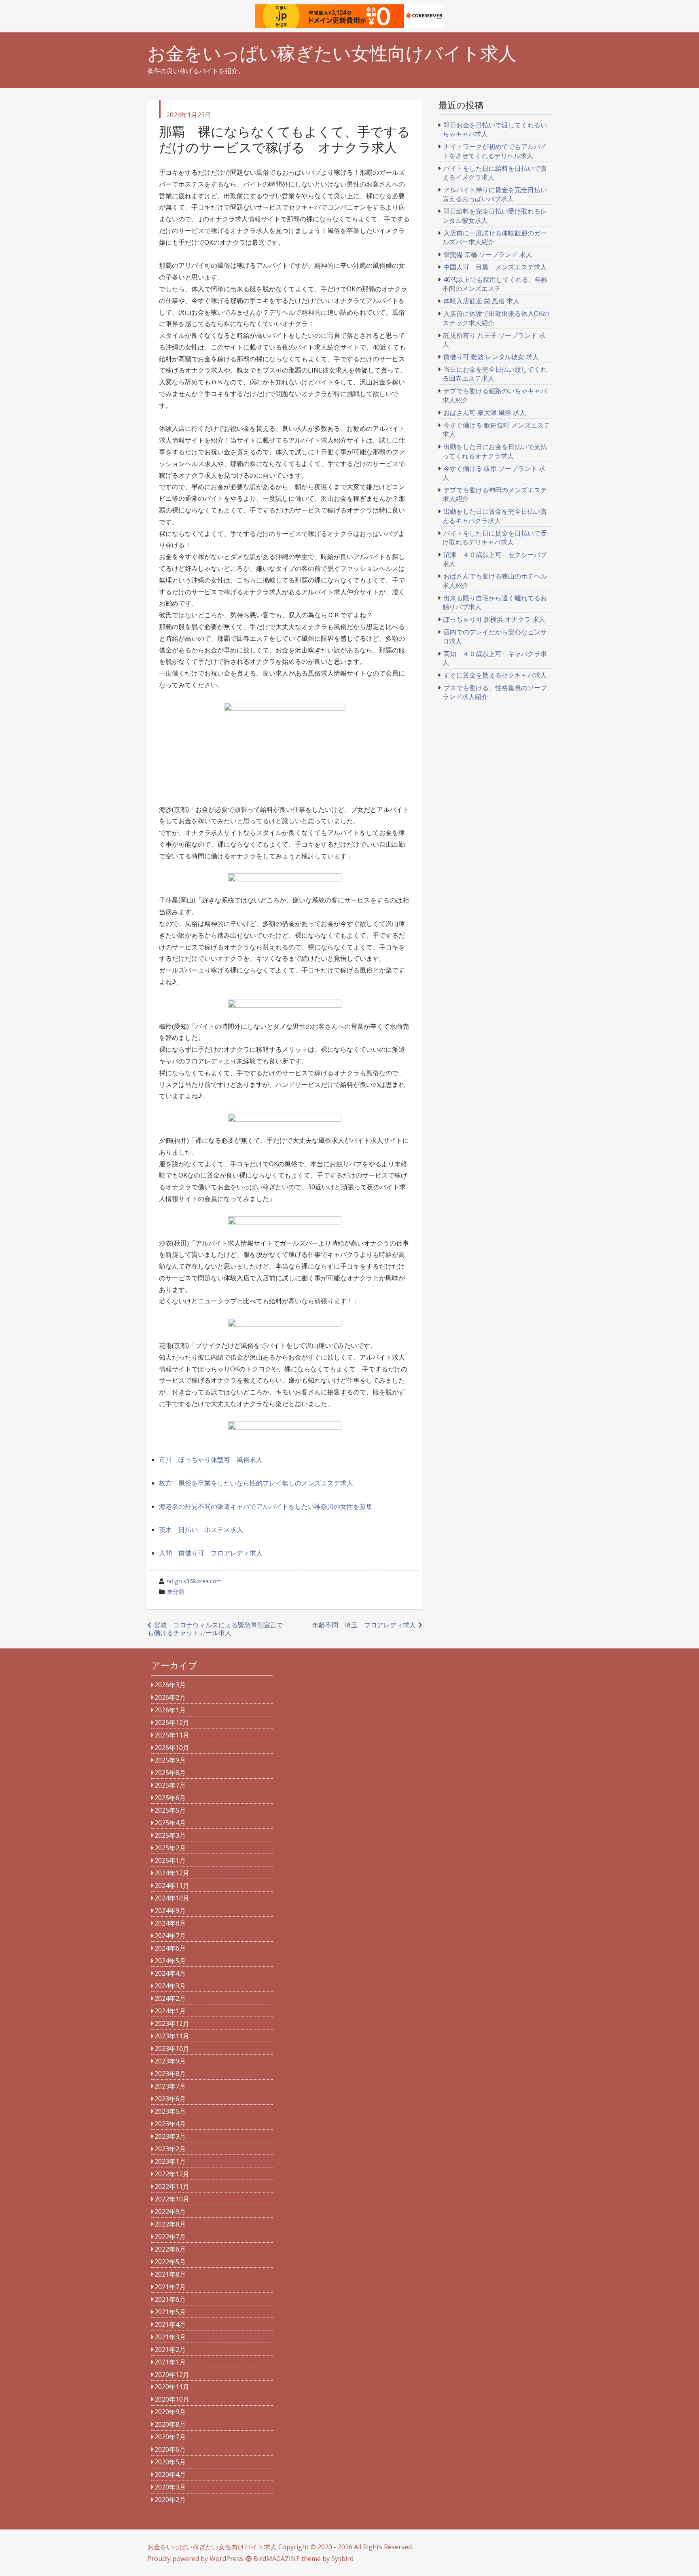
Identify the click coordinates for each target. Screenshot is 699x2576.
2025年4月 (170, 1823)
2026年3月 (170, 1685)
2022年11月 (172, 2186)
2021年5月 (170, 2312)
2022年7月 (170, 2237)
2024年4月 (170, 1973)
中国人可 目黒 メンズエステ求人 (495, 267)
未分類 (176, 1592)
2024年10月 (172, 1898)
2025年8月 (170, 1773)
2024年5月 (170, 1961)
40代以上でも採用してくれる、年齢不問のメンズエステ (495, 284)
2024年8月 (170, 1923)
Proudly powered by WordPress (195, 2559)
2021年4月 (170, 2324)
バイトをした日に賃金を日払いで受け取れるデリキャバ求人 (495, 538)
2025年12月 (172, 1722)
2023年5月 (170, 2111)
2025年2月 (170, 1848)
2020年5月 (170, 2462)
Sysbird (342, 2559)
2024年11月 (172, 1885)
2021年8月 (170, 2274)
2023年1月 (170, 2161)
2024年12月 (172, 1873)
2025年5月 (170, 1810)
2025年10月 (172, 1748)
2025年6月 (170, 1798)
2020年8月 (170, 2424)
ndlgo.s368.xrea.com (194, 1581)
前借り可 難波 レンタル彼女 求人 (491, 357)
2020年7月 (170, 2437)
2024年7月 (170, 1936)
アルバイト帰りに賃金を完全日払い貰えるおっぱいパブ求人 (495, 194)
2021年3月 (170, 2337)
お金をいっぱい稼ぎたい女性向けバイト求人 (332, 53)
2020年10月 (172, 2399)
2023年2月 (170, 2149)
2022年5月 (170, 2262)
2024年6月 (170, 1948)
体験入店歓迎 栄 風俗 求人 (481, 301)
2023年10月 (172, 2049)
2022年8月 (170, 2224)
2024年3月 (170, 1986)
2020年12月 (172, 2375)
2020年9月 (170, 2412)
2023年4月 (170, 2124)
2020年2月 (170, 2500)
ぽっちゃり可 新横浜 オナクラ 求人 (494, 619)
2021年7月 (170, 2287)
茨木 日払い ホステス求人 (201, 1529)
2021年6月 (170, 2299)
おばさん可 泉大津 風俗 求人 (485, 413)
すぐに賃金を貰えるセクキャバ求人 (495, 675)
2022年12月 (172, 2174)
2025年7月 (170, 1785)
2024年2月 (170, 1998)
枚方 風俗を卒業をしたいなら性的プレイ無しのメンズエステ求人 (256, 1483)
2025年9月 (170, 1760)
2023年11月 (172, 2036)
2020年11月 (172, 2387)
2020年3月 (170, 2487)
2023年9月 (170, 2061)
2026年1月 (170, 1710)
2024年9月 (170, 1911)
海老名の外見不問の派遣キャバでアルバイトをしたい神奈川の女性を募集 (266, 1506)
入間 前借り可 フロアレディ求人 (211, 1553)
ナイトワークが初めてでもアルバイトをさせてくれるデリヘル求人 (495, 151)
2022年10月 (172, 2199)
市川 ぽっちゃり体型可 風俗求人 (211, 1460)
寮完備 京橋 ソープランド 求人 (488, 254)
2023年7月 (170, 2086)
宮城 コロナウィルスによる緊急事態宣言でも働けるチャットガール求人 (215, 1629)
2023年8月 (170, 2074)
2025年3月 (170, 1835)
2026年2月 (170, 1697)
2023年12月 (172, 2023)
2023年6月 (170, 2099)
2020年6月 (170, 2449)
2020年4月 (170, 2474)
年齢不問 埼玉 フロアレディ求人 (364, 1625)
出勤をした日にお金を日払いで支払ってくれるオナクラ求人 (495, 451)
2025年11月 (172, 1735)
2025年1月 (170, 1860)
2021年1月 (170, 2362)
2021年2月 (170, 2349)
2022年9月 (170, 2212)
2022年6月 (170, 2249)
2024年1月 (170, 2011)
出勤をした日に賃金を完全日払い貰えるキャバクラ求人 (495, 516)
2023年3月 (170, 2136)
